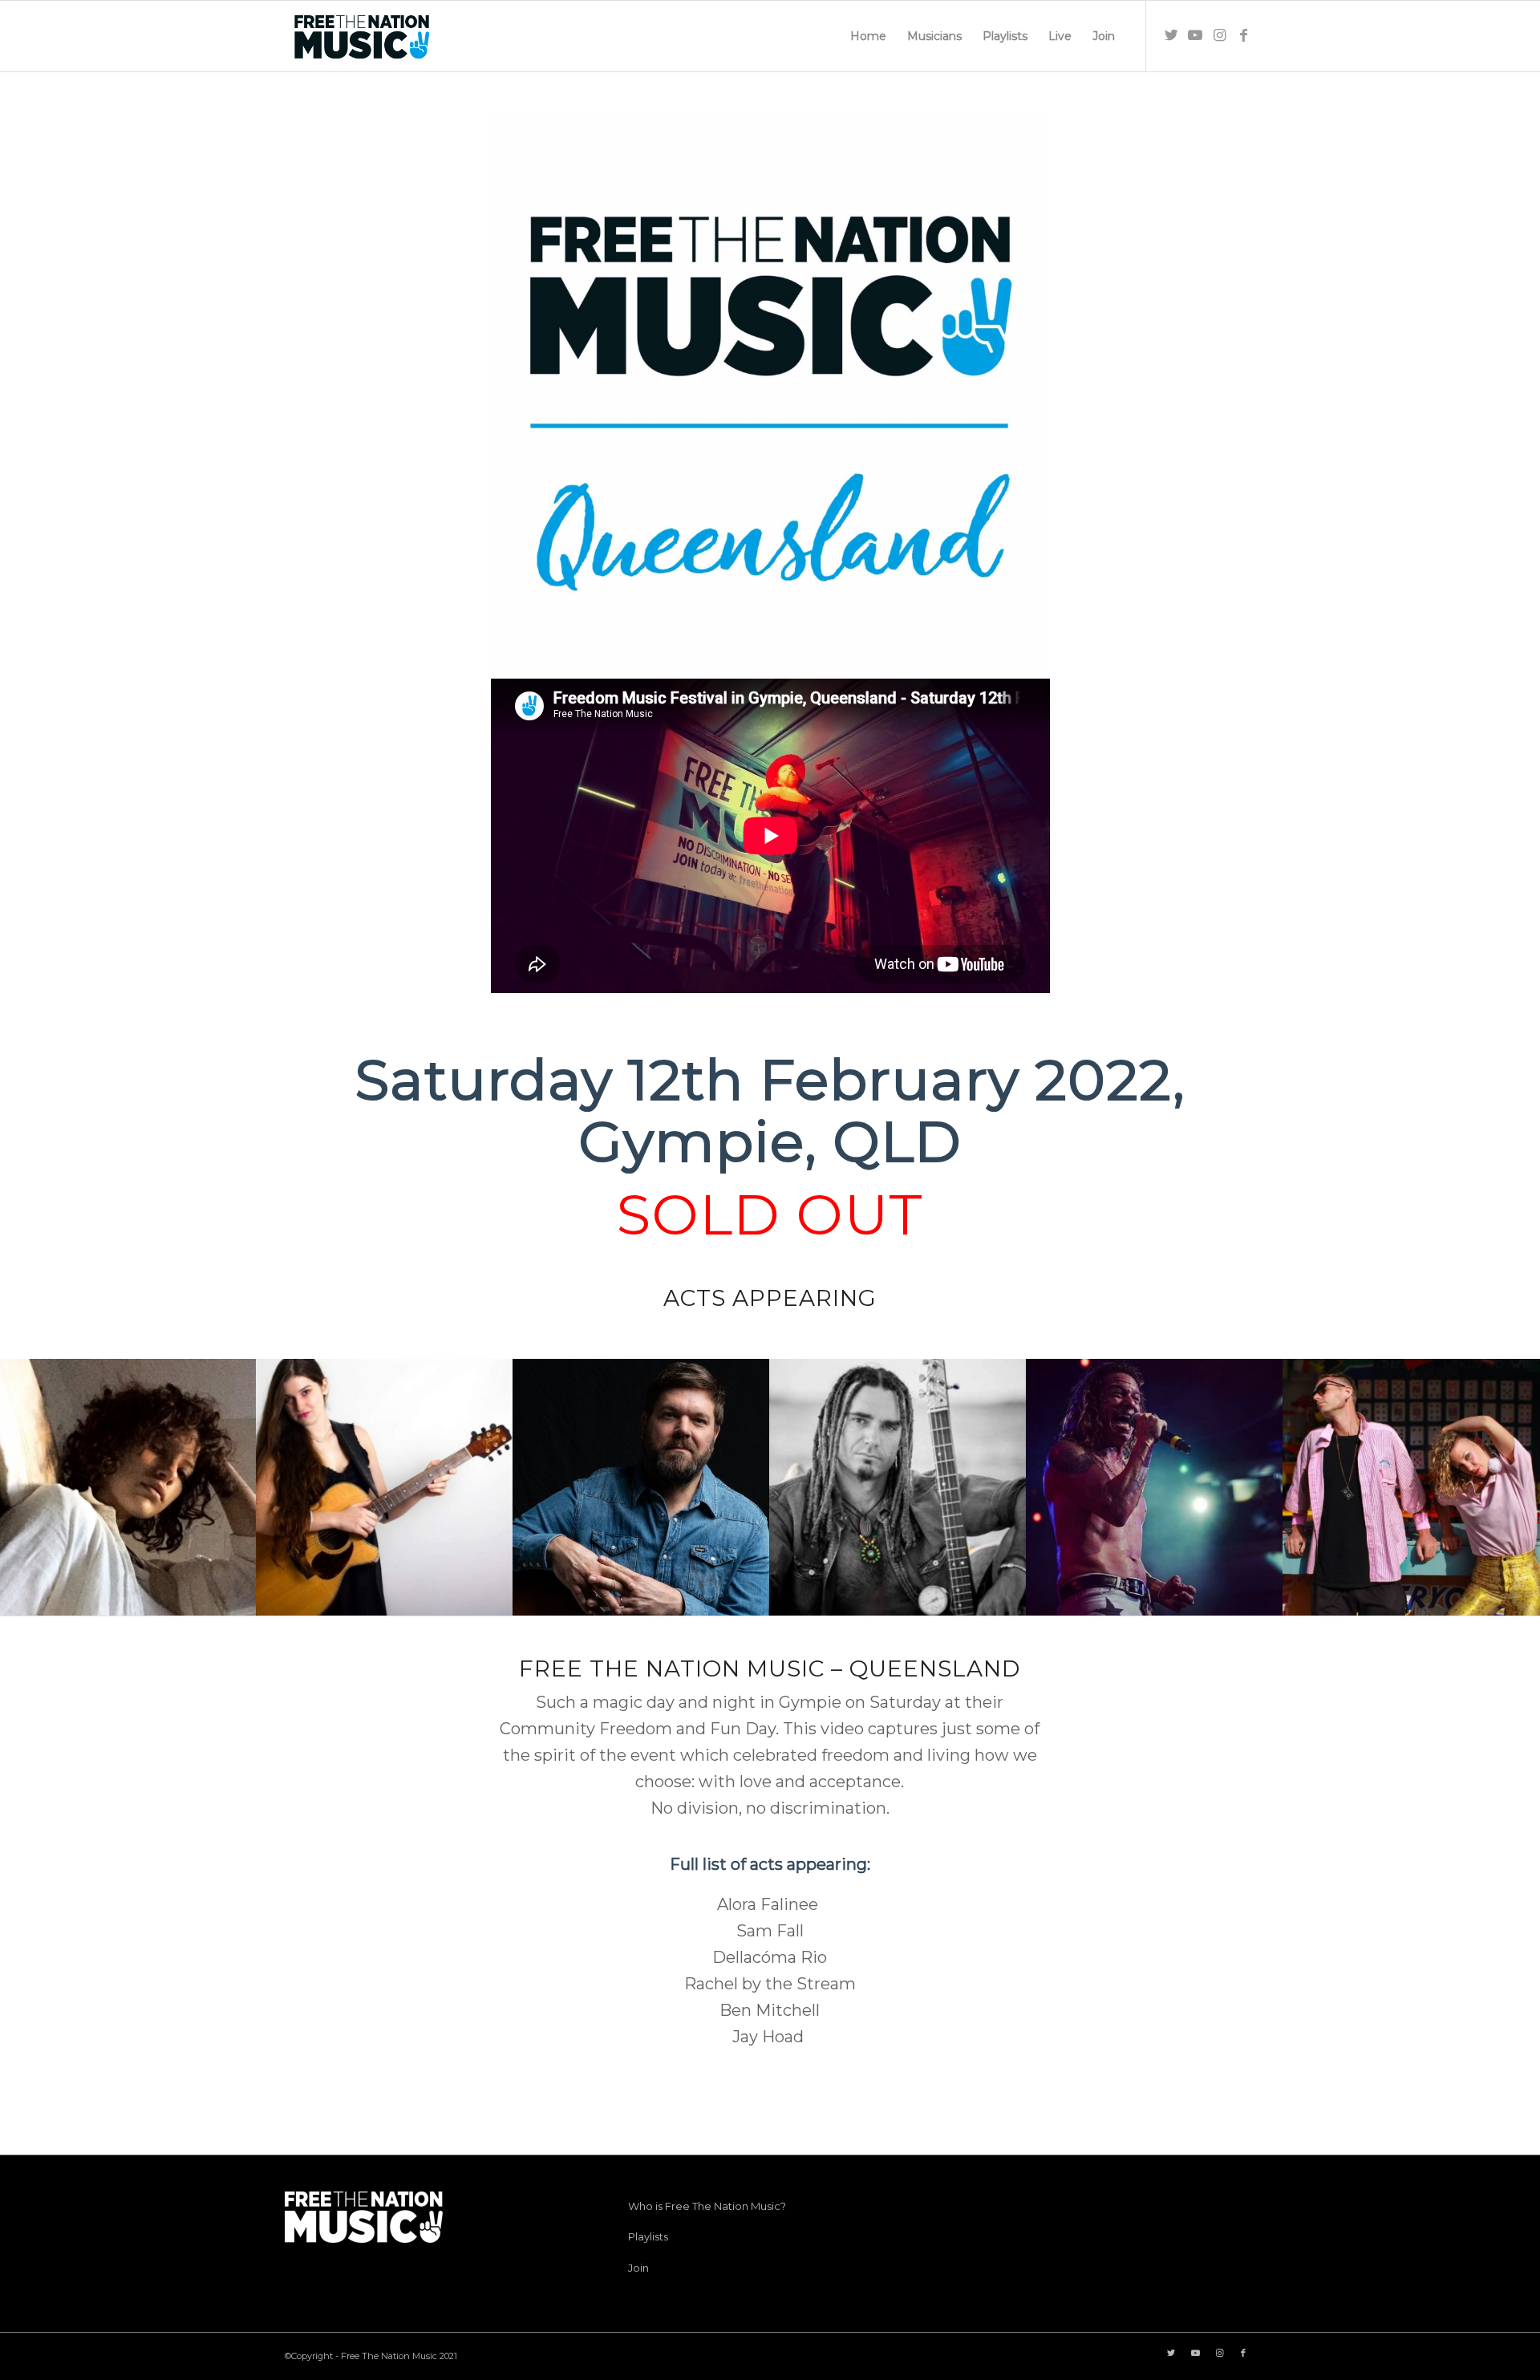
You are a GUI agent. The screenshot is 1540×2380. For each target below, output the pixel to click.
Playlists (648, 2236)
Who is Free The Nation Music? (707, 2206)
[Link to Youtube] (1195, 35)
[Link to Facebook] (1243, 35)
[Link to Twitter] (1171, 35)
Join (638, 2268)
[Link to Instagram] (1219, 35)
